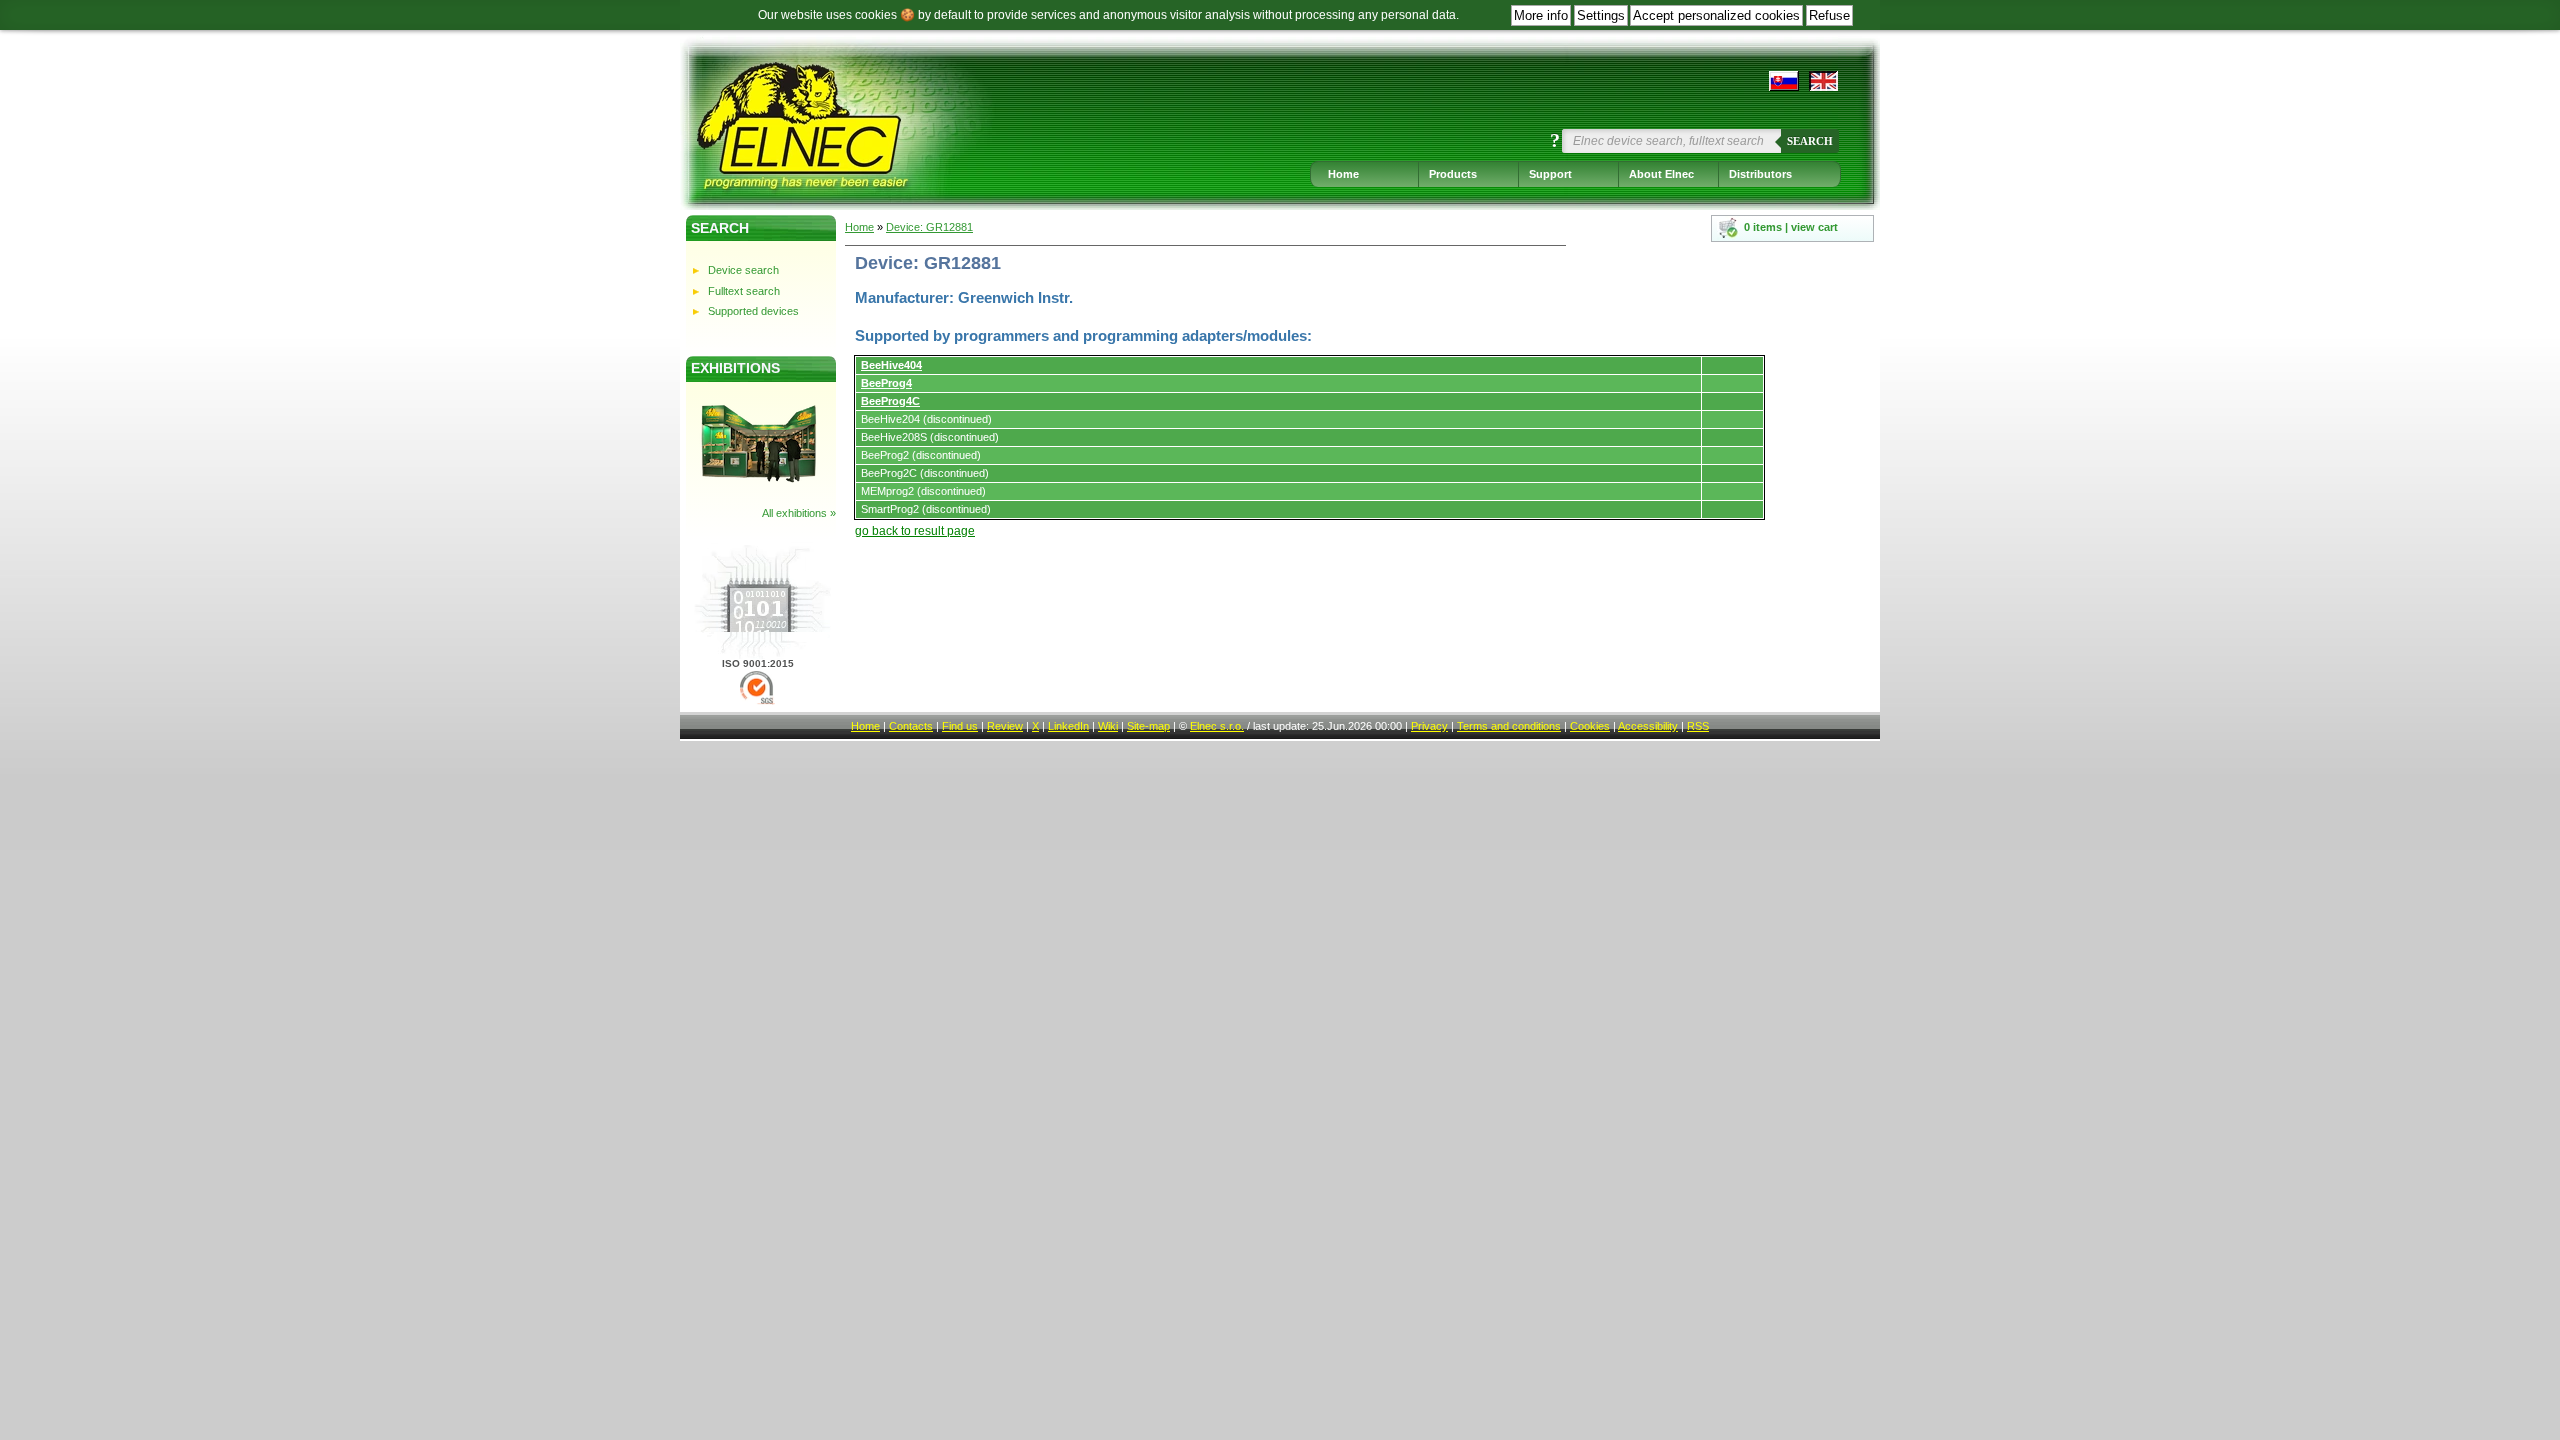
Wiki (1108, 726)
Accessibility (1648, 726)
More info (1541, 15)
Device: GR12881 (929, 227)
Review (1005, 726)
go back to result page (915, 531)
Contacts (911, 726)
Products (1453, 174)
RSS (1698, 726)
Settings (1601, 15)
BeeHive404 (891, 365)
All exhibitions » (799, 513)
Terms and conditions (1509, 726)
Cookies (1590, 726)
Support (1550, 174)
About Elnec (1661, 174)
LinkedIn (1068, 726)
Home (1343, 174)
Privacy (1429, 726)
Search (1810, 141)
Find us (960, 726)
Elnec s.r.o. (1217, 726)
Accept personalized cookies (1716, 15)
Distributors (1760, 174)
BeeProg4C (890, 401)
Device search (743, 270)
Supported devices (753, 311)
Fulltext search (744, 291)
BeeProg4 (886, 383)
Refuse (1829, 15)
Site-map (1148, 726)
